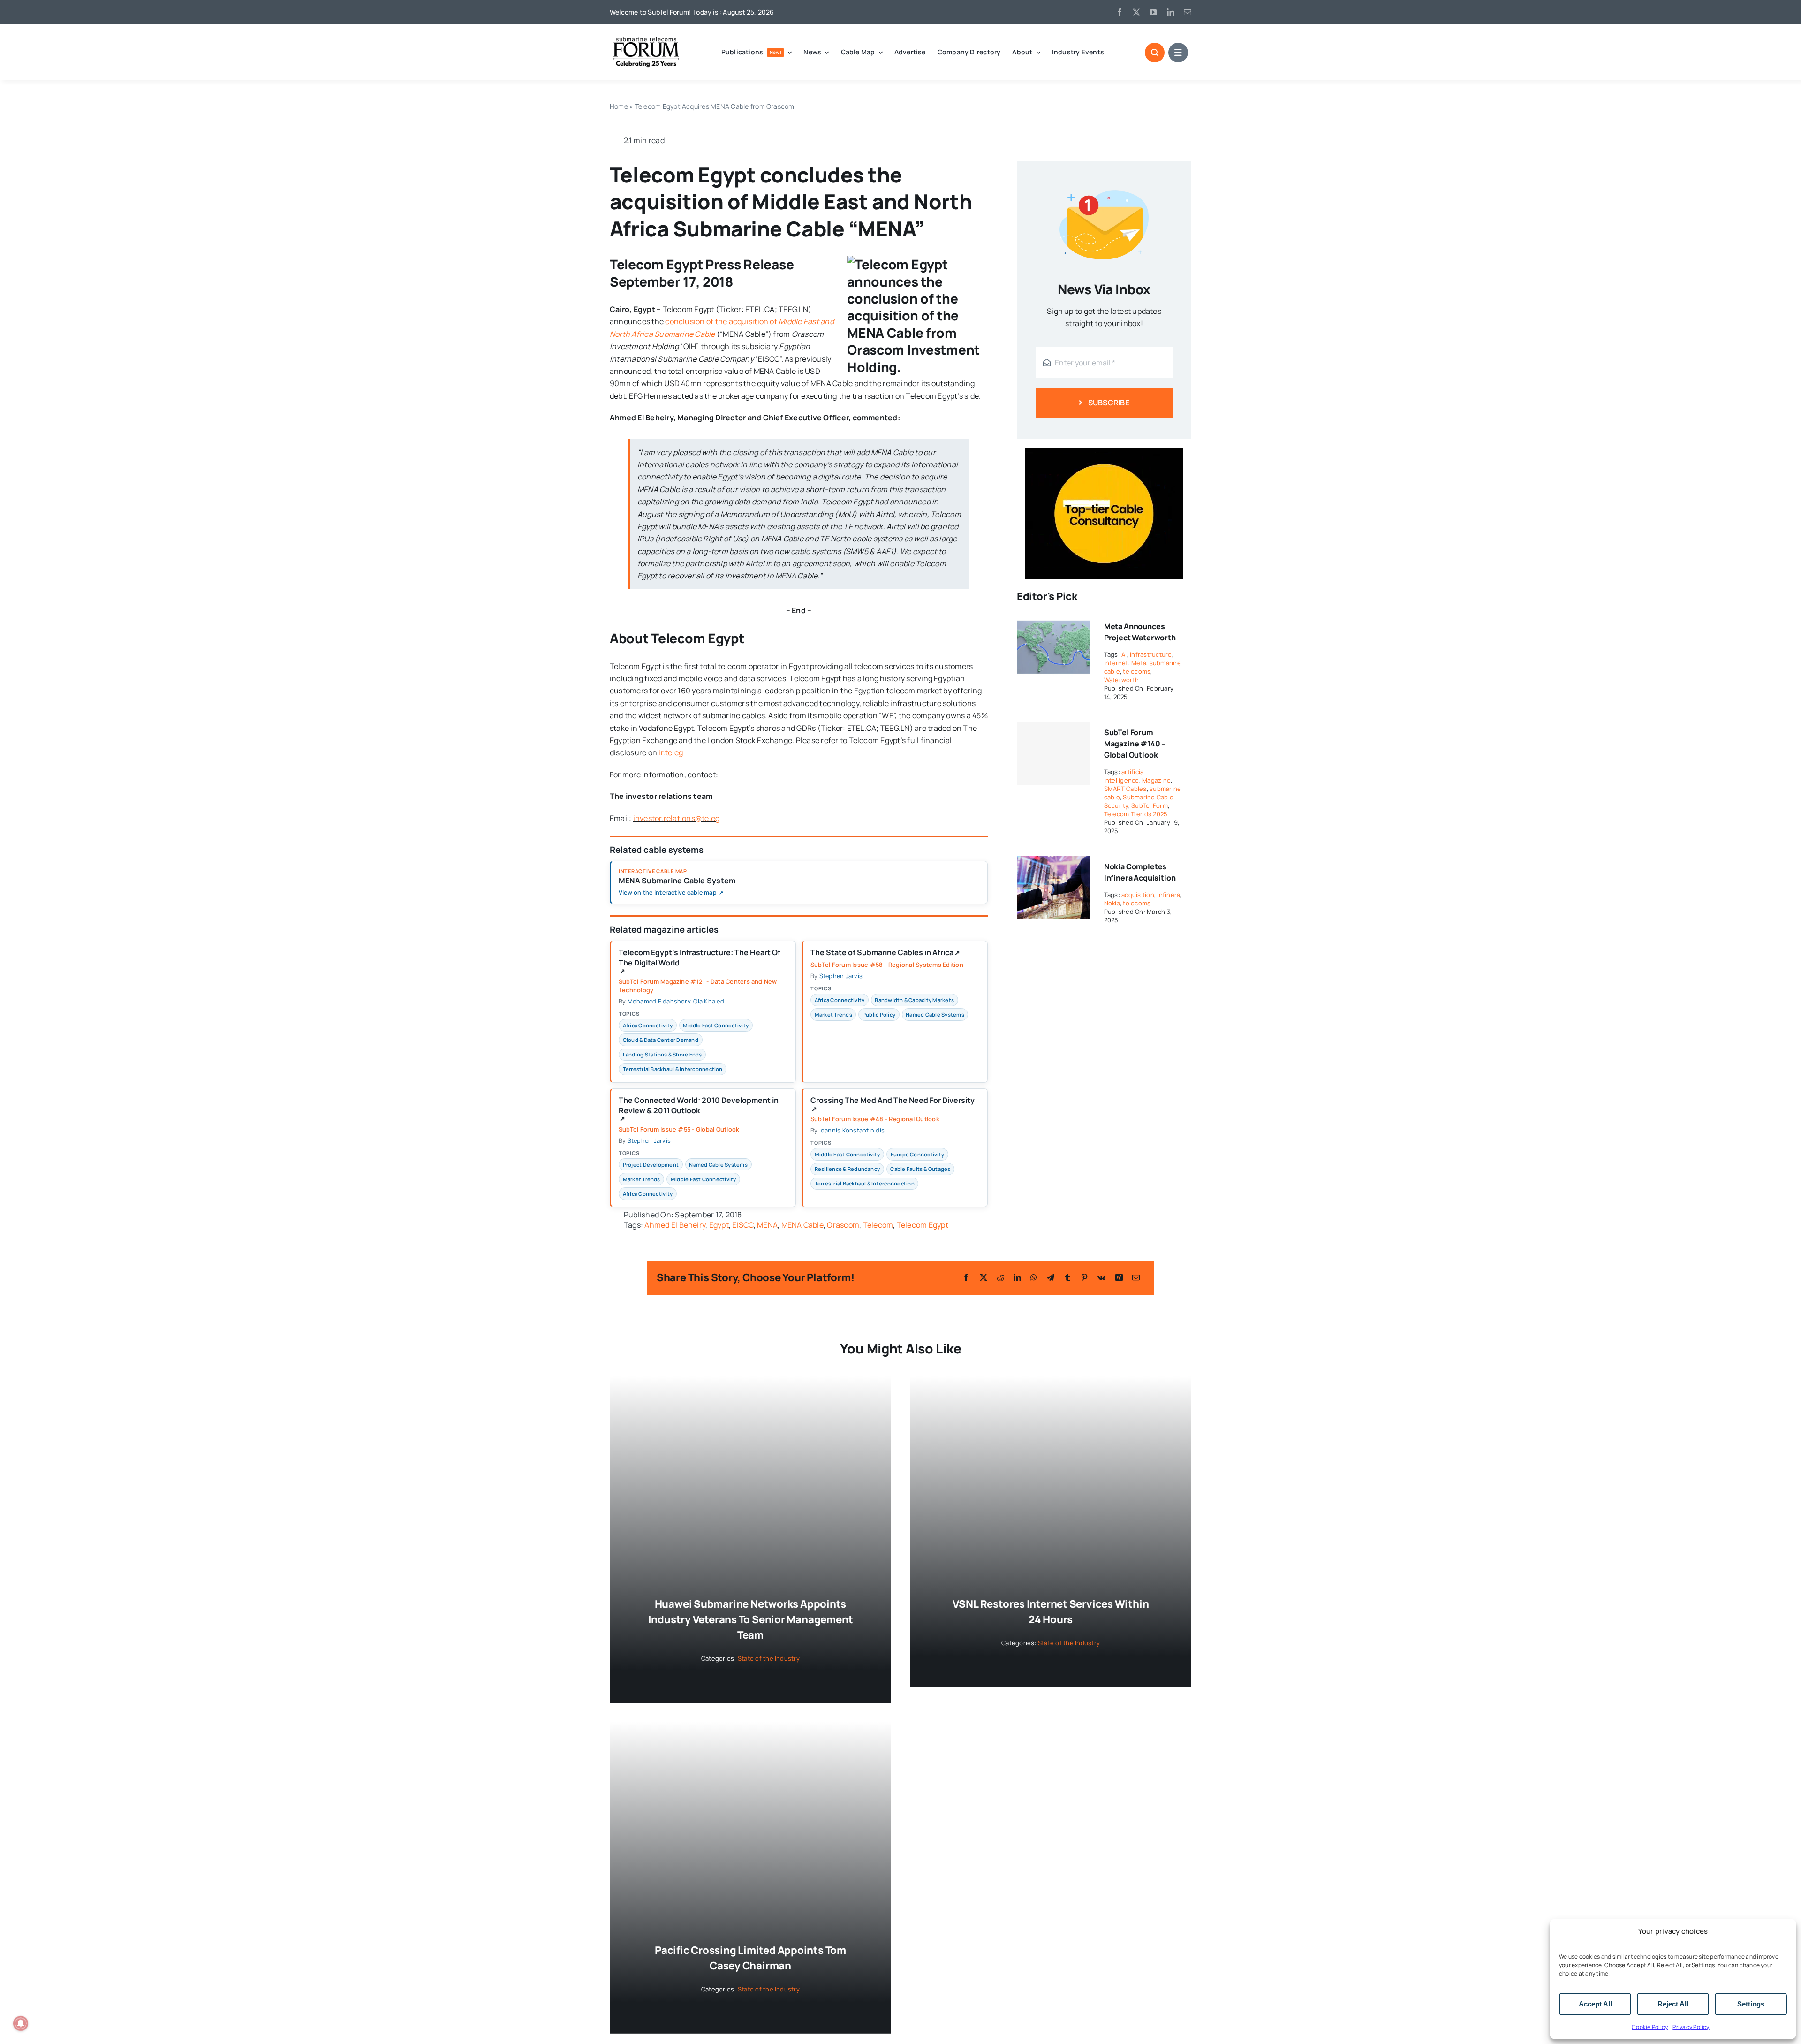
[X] (984, 1277)
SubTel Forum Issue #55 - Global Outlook (679, 1129)
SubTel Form (1150, 805)
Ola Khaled (708, 1001)
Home (619, 106)
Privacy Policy (1691, 2027)
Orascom (843, 1225)
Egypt (719, 1225)
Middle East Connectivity (716, 1025)
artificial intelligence (1125, 776)
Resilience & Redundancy (848, 1169)
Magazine (1156, 780)
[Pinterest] (1084, 1277)
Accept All (1595, 2004)
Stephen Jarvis (841, 976)
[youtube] (1153, 12)
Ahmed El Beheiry (675, 1225)
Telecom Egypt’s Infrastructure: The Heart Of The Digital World (700, 961)
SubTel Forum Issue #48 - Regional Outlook (875, 1119)
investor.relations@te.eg (677, 818)
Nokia (1112, 903)
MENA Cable (802, 1225)
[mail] (1188, 12)
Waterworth (1121, 680)
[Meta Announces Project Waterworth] (1054, 622)
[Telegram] (1051, 1277)
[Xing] (1119, 1277)
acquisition (1138, 895)
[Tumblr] (1067, 1277)
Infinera (1169, 895)
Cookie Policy (1650, 2027)
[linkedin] (1171, 12)
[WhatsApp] (1034, 1277)
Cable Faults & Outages (920, 1169)
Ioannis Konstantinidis (852, 1130)
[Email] (1136, 1277)
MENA (767, 1225)
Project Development (651, 1165)
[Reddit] (1000, 1277)
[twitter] (1136, 12)
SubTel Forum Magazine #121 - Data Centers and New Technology (698, 986)
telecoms (1137, 671)
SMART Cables (1125, 789)
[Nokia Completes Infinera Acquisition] (1054, 862)
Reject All (1673, 2004)
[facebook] (1120, 12)
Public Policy (879, 1014)
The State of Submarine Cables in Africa (885, 953)
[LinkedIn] (1017, 1277)
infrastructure (1151, 654)
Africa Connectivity (648, 1025)
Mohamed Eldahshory (659, 1001)
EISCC (743, 1225)
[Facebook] (966, 1277)
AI (1124, 654)
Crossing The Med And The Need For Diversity (893, 1104)
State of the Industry (769, 1658)
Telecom (878, 1225)
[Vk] (1101, 1277)
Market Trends (833, 1014)
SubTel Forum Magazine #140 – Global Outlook (1135, 744)
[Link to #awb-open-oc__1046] (1155, 53)
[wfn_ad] (1104, 452)
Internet (1116, 663)
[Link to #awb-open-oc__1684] (1178, 53)
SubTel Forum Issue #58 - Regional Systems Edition (887, 965)
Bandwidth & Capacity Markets (914, 1000)
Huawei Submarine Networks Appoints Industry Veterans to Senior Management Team (751, 1619)
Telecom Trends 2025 (1136, 814)
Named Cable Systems (935, 1014)
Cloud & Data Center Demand (661, 1040)
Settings (1751, 2004)
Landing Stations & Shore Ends (662, 1054)
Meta (1139, 663)
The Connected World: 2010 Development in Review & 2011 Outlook (699, 1109)
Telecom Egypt (923, 1225)
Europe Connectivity (918, 1154)
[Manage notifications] (21, 2023)
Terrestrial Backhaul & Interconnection (673, 1069)
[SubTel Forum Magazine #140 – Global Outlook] (1054, 753)
